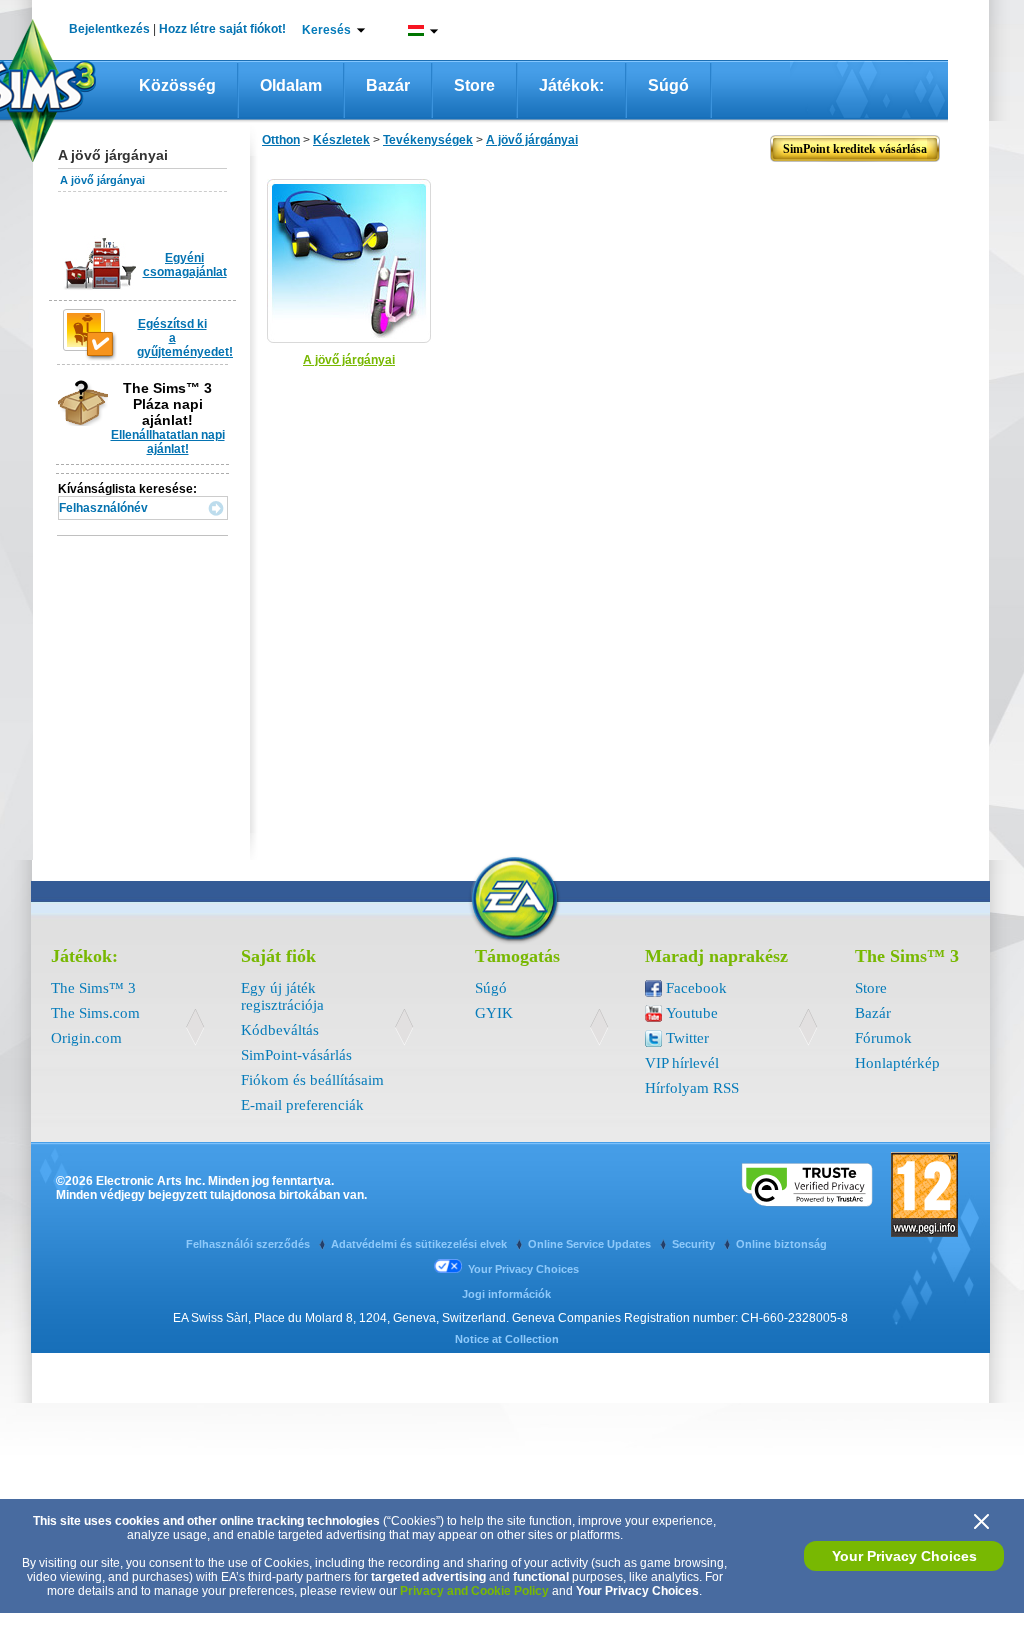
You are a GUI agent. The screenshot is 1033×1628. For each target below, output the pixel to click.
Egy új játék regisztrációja (282, 996)
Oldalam (291, 85)
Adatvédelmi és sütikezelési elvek (420, 1244)
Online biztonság (781, 1244)
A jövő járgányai (102, 180)
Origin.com (86, 1038)
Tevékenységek (428, 140)
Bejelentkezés (109, 29)
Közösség (177, 85)
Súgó (668, 85)
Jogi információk (506, 1294)
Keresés (326, 30)
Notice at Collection (507, 1339)
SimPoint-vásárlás (296, 1055)
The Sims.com (95, 1013)
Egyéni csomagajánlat (185, 265)
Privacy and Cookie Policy (474, 1591)
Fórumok (883, 1038)
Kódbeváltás (280, 1030)
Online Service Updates (591, 1244)
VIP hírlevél (682, 1063)
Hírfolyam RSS (692, 1088)
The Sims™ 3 (93, 988)
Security (695, 1244)
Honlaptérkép (897, 1063)
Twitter (687, 1038)
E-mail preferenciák (302, 1105)
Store (474, 85)
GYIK (494, 1013)
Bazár (388, 85)
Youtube (692, 1013)
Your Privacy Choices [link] (523, 1269)
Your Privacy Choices (904, 1556)
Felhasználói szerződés (249, 1244)
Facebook (696, 988)
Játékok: (571, 85)
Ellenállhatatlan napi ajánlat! (168, 442)
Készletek (341, 140)
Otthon (281, 140)
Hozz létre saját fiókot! (222, 29)
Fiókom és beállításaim (312, 1080)
